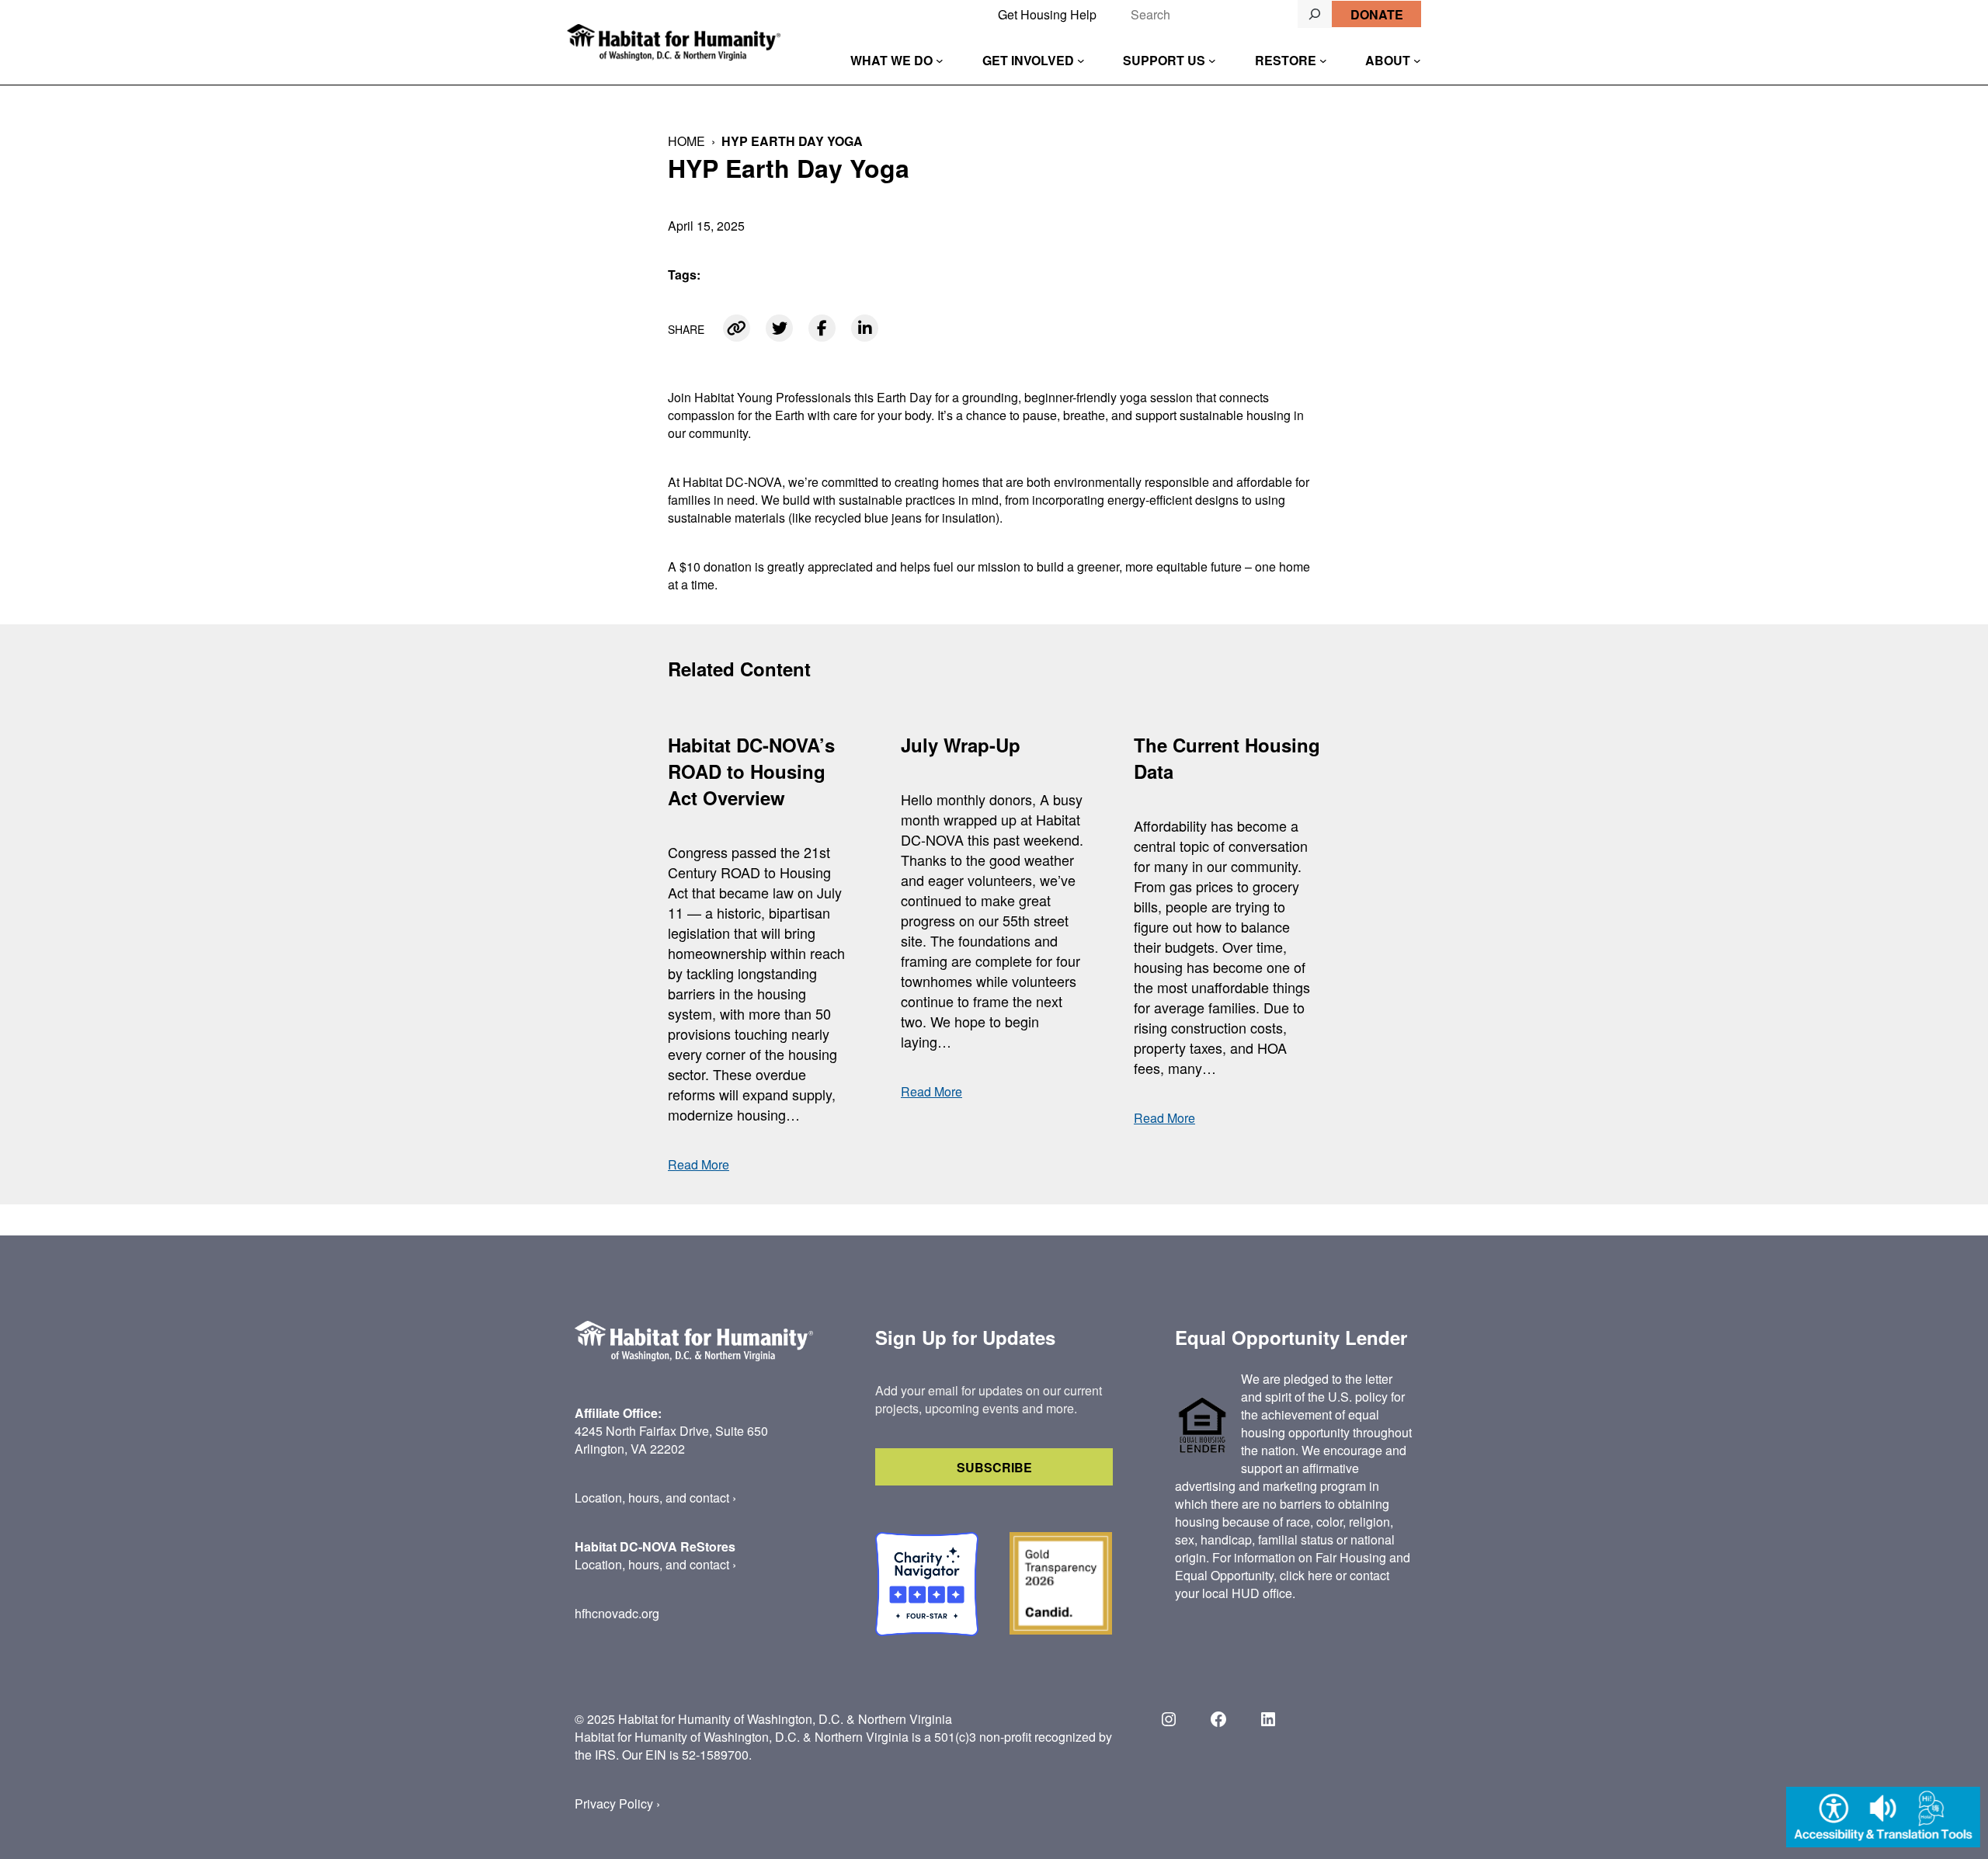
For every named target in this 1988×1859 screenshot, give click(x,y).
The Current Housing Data (1227, 758)
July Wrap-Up (961, 745)
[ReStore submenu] (1323, 61)
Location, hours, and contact (652, 1498)
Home (686, 141)
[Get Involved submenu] (1081, 61)
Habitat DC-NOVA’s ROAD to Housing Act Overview (751, 771)
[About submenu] (1417, 61)
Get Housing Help (1047, 14)
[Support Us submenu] (1212, 61)
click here (1306, 1575)
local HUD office (1247, 1593)
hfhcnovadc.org (617, 1613)
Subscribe (994, 1467)
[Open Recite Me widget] (1883, 1819)
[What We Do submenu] (940, 61)
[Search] (1315, 14)
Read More (699, 1164)
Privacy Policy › (617, 1803)
